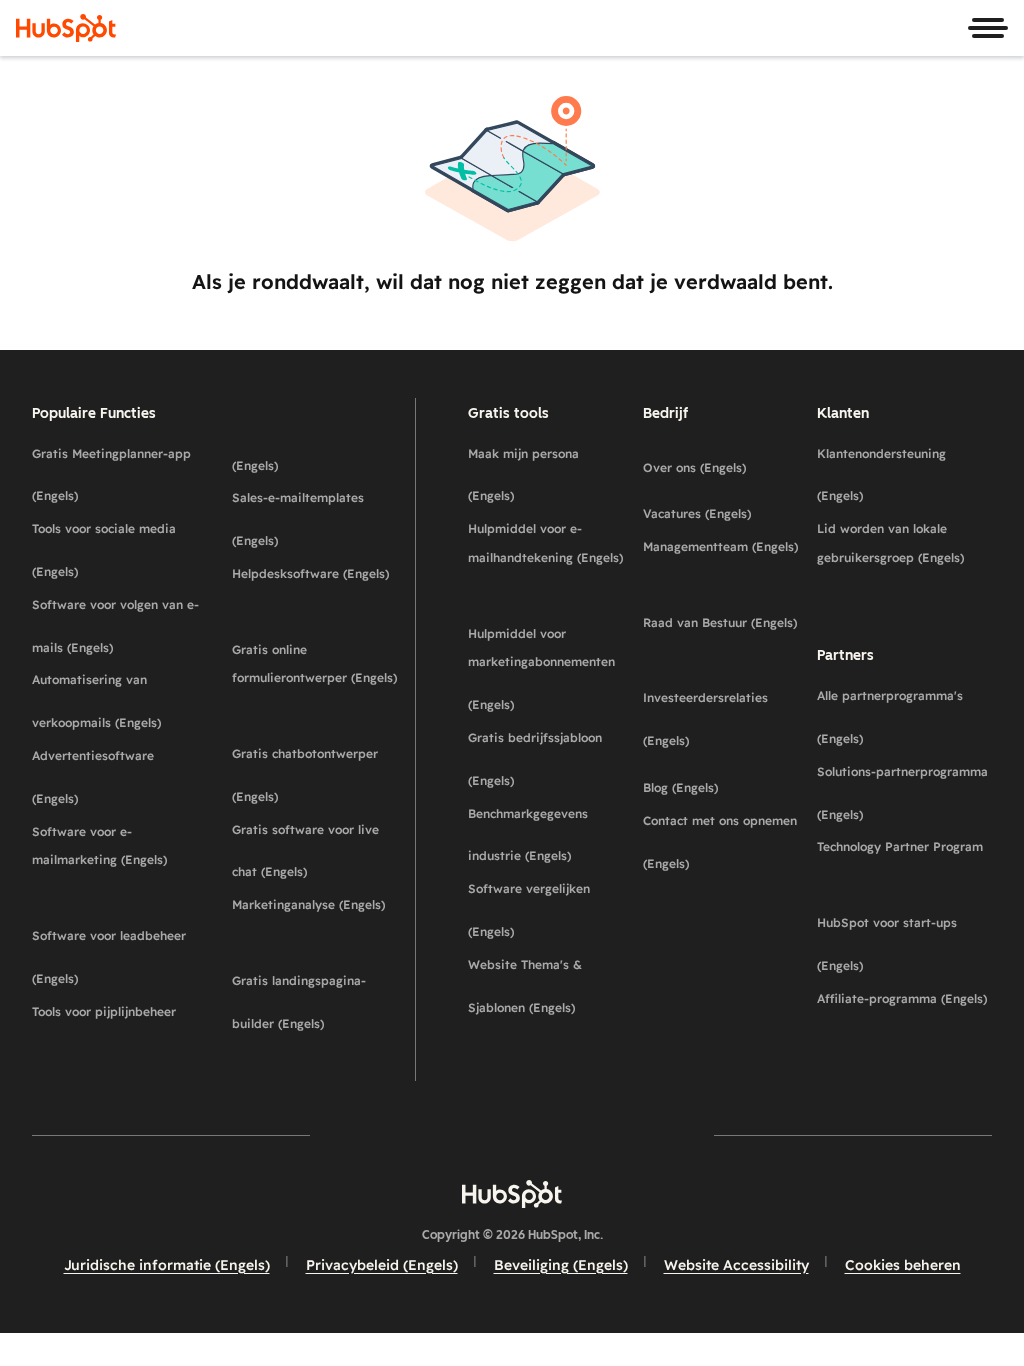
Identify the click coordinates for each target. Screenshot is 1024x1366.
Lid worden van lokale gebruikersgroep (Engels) (904, 557)
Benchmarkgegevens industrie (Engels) (547, 835)
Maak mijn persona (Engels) (547, 475)
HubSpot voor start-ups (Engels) (904, 944)
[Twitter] (512, 1135)
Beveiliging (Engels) (561, 1265)
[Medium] (628, 1135)
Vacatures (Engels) (722, 506)
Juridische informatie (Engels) (167, 1265)
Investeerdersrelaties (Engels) (722, 719)
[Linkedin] (570, 1135)
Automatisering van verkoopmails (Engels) (116, 701)
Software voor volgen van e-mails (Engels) (116, 626)
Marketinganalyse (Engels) (316, 919)
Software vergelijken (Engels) (547, 910)
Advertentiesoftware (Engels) (116, 777)
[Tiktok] (686, 1135)
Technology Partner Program (904, 861)
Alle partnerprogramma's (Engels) (904, 717)
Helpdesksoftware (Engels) (316, 588)
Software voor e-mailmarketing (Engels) (116, 860)
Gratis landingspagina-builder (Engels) (316, 1002)
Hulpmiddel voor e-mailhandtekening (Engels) (547, 557)
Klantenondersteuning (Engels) (904, 475)
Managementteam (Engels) (722, 561)
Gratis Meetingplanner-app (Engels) (116, 475)
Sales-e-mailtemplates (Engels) (316, 519)
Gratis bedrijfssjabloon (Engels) (547, 759)
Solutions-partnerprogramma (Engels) (904, 793)
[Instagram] (396, 1135)
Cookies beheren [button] (903, 1265)
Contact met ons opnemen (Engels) (722, 842)
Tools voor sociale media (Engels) (116, 550)
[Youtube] (454, 1135)
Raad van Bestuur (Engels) (722, 637)
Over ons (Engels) (722, 460)
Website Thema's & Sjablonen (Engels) (547, 986)
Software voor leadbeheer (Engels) (116, 957)
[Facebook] (338, 1135)
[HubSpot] (66, 28)
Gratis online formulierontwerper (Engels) (316, 678)
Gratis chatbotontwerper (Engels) (316, 775)
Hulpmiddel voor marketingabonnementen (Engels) (547, 669)
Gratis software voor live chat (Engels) (316, 851)
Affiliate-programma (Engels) (904, 1013)
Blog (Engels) (722, 780)
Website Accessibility (736, 1265)
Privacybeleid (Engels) (382, 1265)
